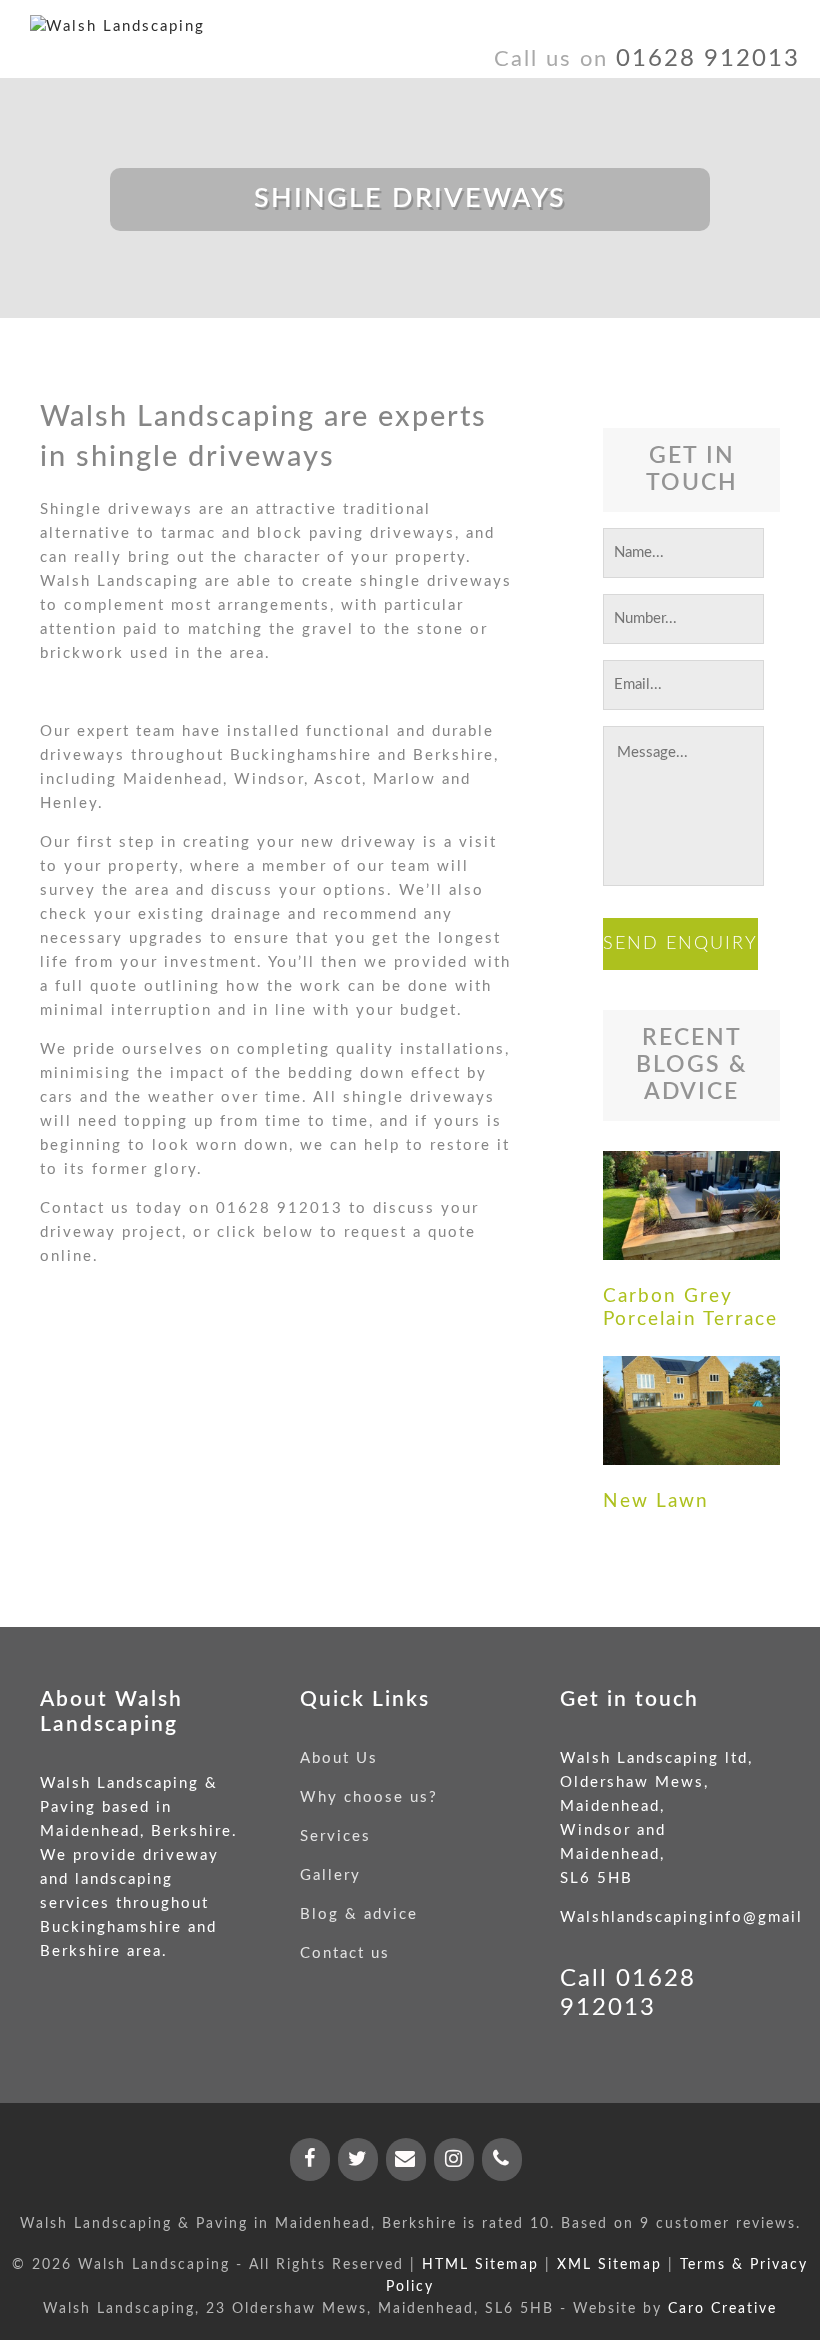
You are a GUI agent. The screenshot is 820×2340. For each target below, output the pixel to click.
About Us (339, 1758)
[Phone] (502, 2159)
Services (335, 1836)
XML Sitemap (609, 2265)
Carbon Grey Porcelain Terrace (690, 1308)
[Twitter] (358, 2159)
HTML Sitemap (480, 2265)
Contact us (345, 1953)
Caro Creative (722, 2309)
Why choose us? (369, 1797)
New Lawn (656, 1501)
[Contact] (406, 2159)
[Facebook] (310, 2159)
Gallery (330, 1875)
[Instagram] (454, 2159)
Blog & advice (359, 1914)
